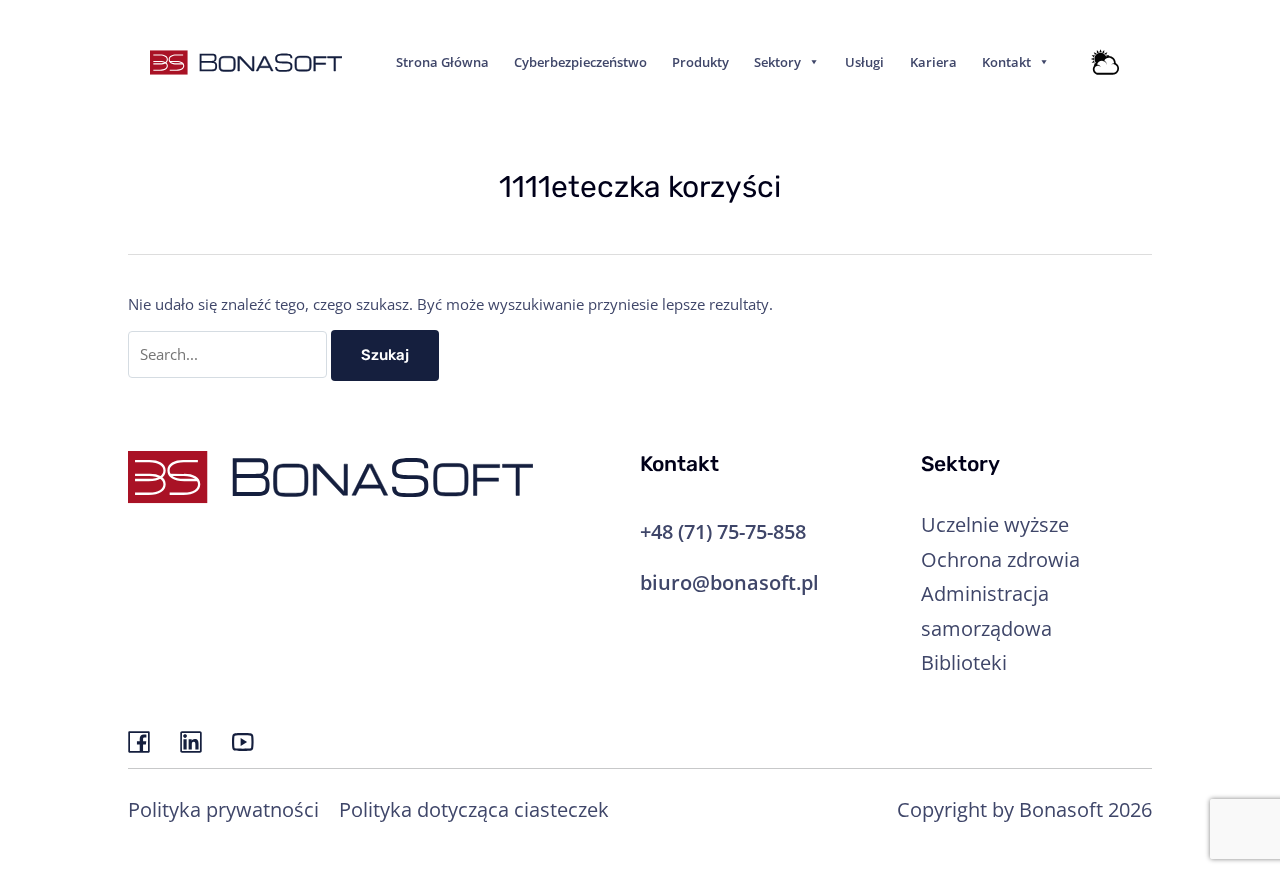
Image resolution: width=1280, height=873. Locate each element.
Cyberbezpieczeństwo (580, 62)
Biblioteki (964, 662)
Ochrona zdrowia (1000, 559)
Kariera (933, 62)
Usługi (864, 62)
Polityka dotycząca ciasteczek (474, 809)
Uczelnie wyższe (995, 524)
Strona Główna (442, 62)
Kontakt (1006, 62)
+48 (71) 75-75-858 (723, 531)
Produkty (700, 62)
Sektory (777, 62)
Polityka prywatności (223, 809)
